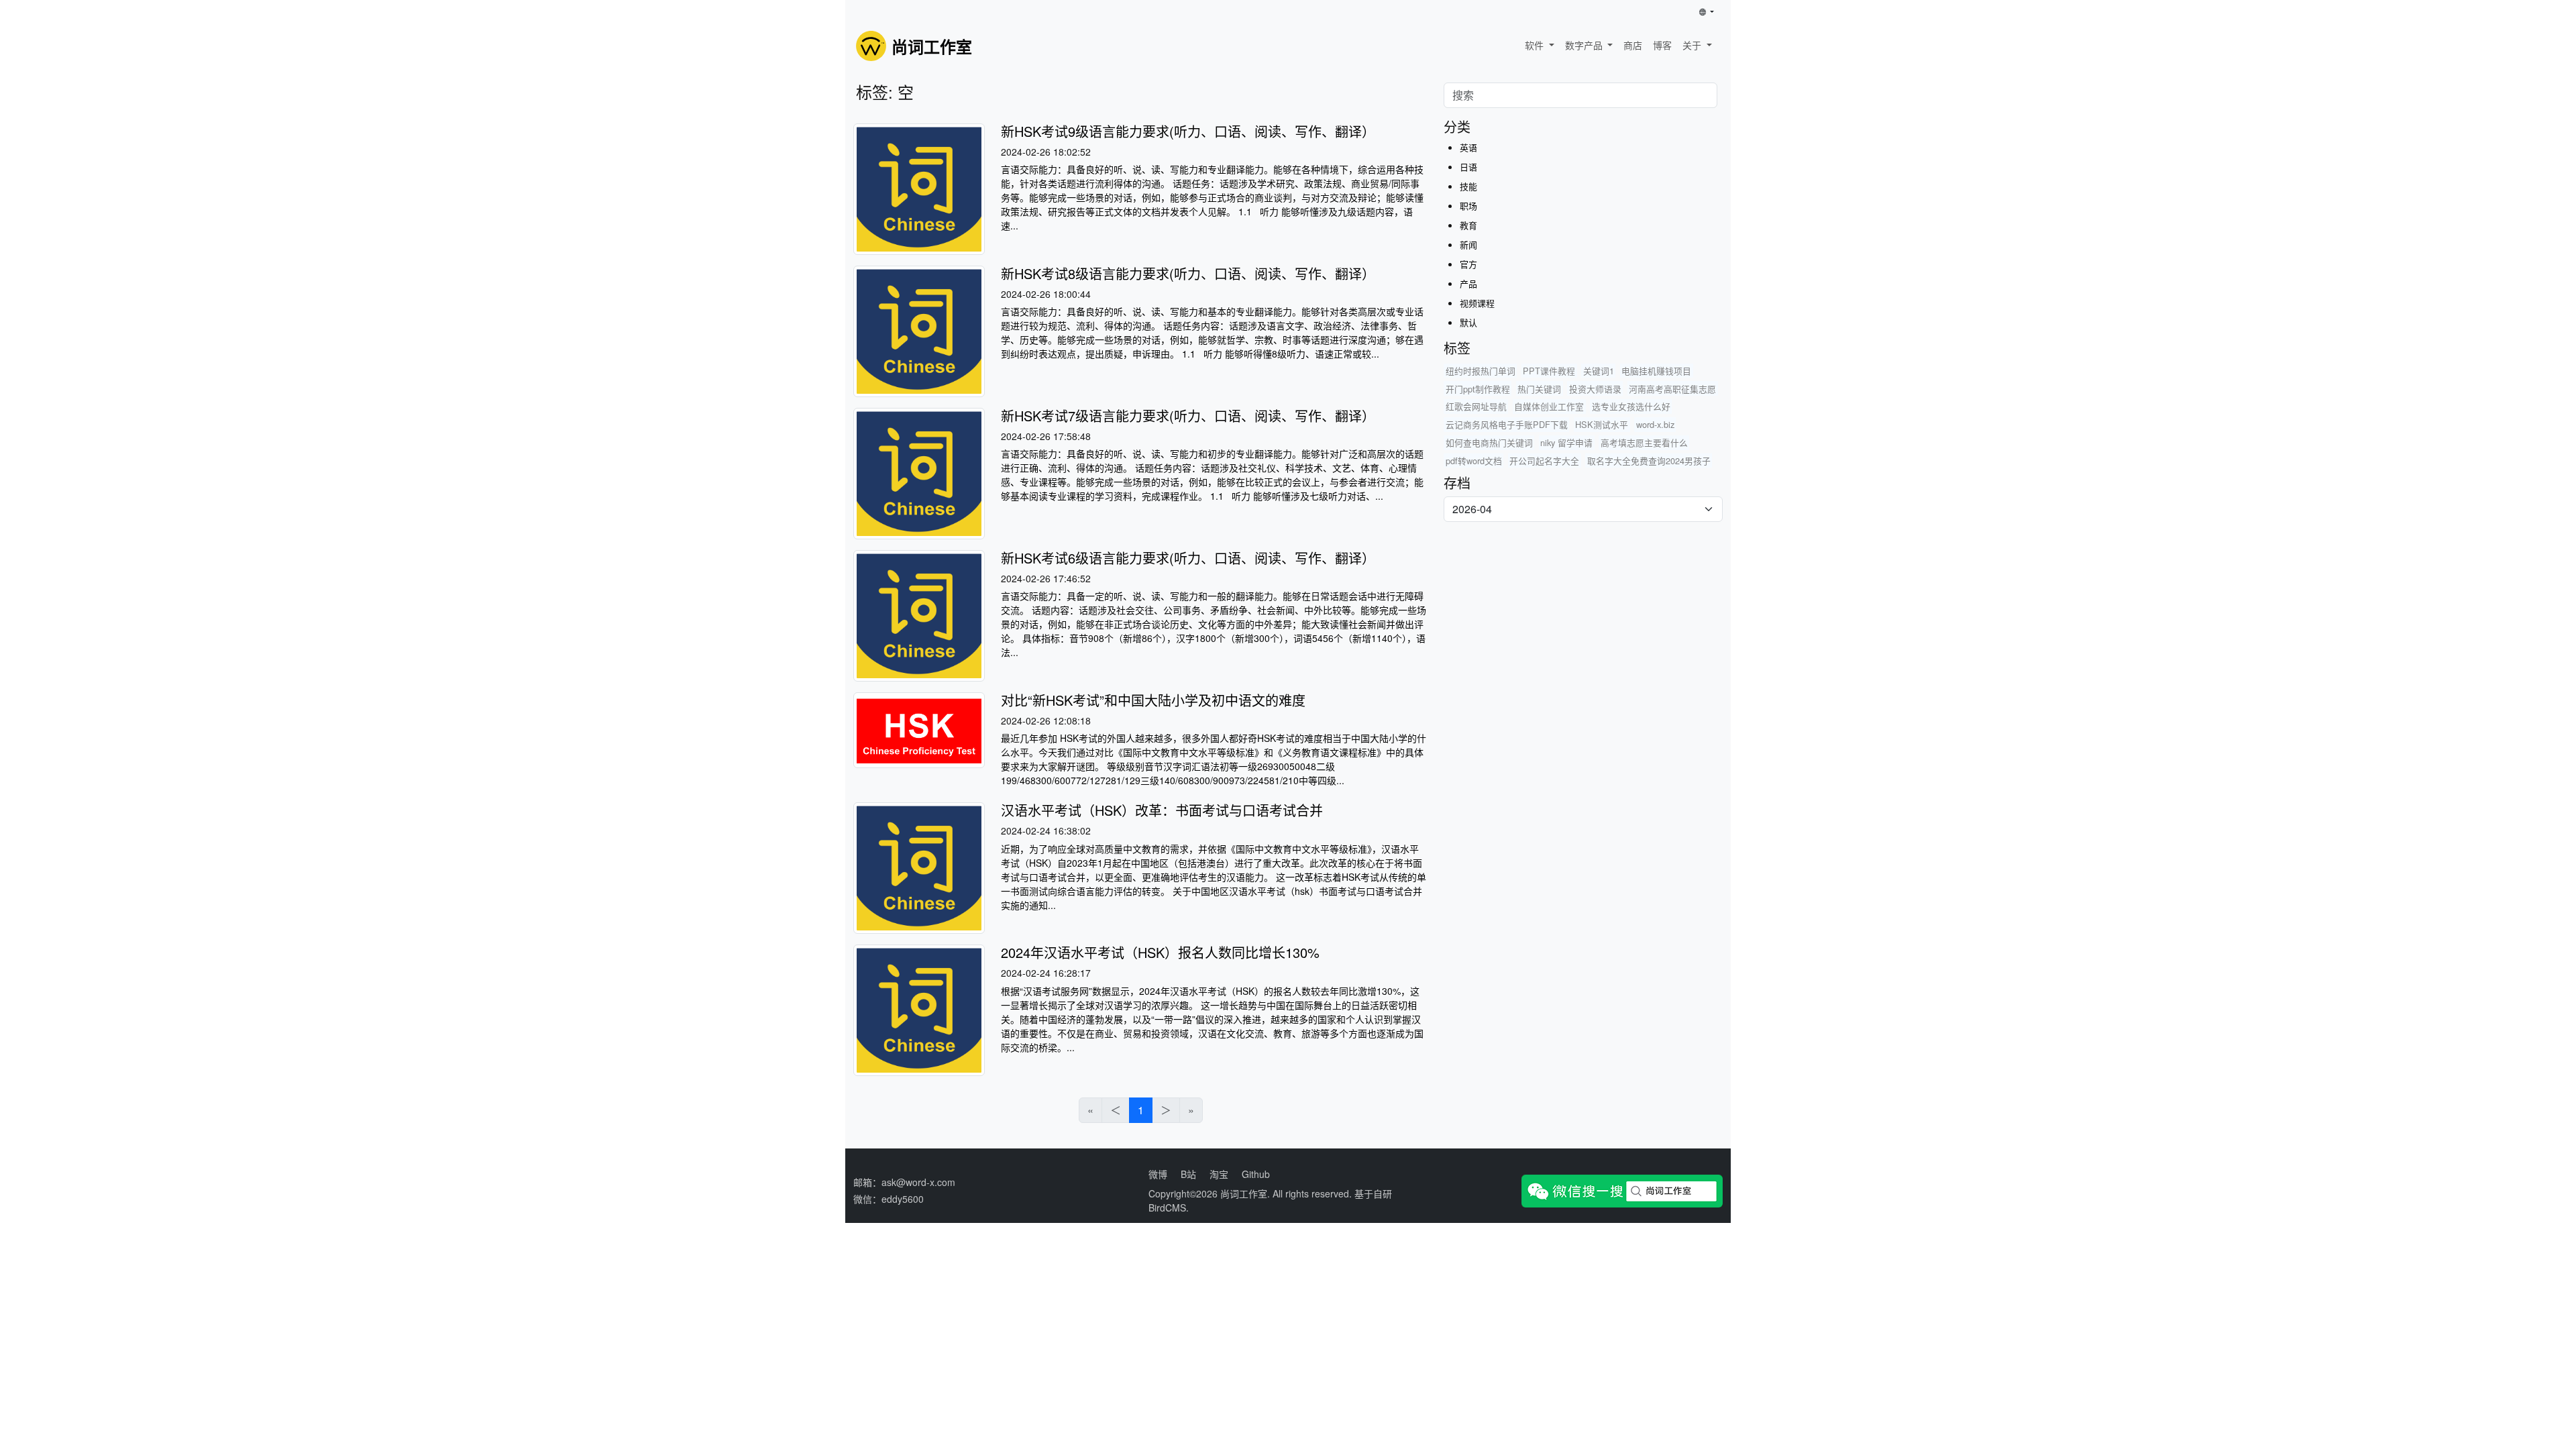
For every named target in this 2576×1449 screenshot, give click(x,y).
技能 (1468, 186)
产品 (1468, 283)
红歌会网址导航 (1476, 406)
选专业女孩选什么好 (1631, 406)
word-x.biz (1655, 424)
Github (1256, 1174)
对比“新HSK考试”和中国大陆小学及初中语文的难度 (1153, 700)
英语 (1468, 147)
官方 (1468, 264)
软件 (1536, 45)
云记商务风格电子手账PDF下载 (1507, 424)
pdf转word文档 (1474, 461)
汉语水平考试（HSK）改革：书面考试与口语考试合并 (1162, 810)
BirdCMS (1167, 1207)
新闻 (1468, 245)
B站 (1188, 1174)
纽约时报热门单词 (1481, 371)
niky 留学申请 (1566, 442)
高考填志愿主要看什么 (1644, 442)
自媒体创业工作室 (1549, 406)
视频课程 (1477, 303)
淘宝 (1219, 1174)
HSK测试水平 (1602, 424)
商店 (1633, 45)
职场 (1468, 206)
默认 (1468, 322)
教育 (1468, 225)
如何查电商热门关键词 (1489, 442)
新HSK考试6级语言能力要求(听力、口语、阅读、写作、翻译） (1188, 558)
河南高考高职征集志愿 (1672, 389)
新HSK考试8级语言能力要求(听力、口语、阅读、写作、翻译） (1188, 273)
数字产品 (1585, 45)
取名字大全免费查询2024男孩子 (1649, 461)
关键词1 (1599, 371)
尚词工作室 (1244, 1193)
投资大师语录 (1595, 389)
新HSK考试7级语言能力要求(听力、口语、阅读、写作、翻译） (1188, 416)
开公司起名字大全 (1544, 461)
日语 (1468, 167)
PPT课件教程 (1549, 371)
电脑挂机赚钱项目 (1656, 371)
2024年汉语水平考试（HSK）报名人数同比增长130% (1160, 952)
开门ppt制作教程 (1478, 389)
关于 (1693, 45)
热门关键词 (1539, 389)
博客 (1662, 45)
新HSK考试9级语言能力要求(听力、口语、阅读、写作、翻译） (1188, 131)
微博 (1158, 1174)
